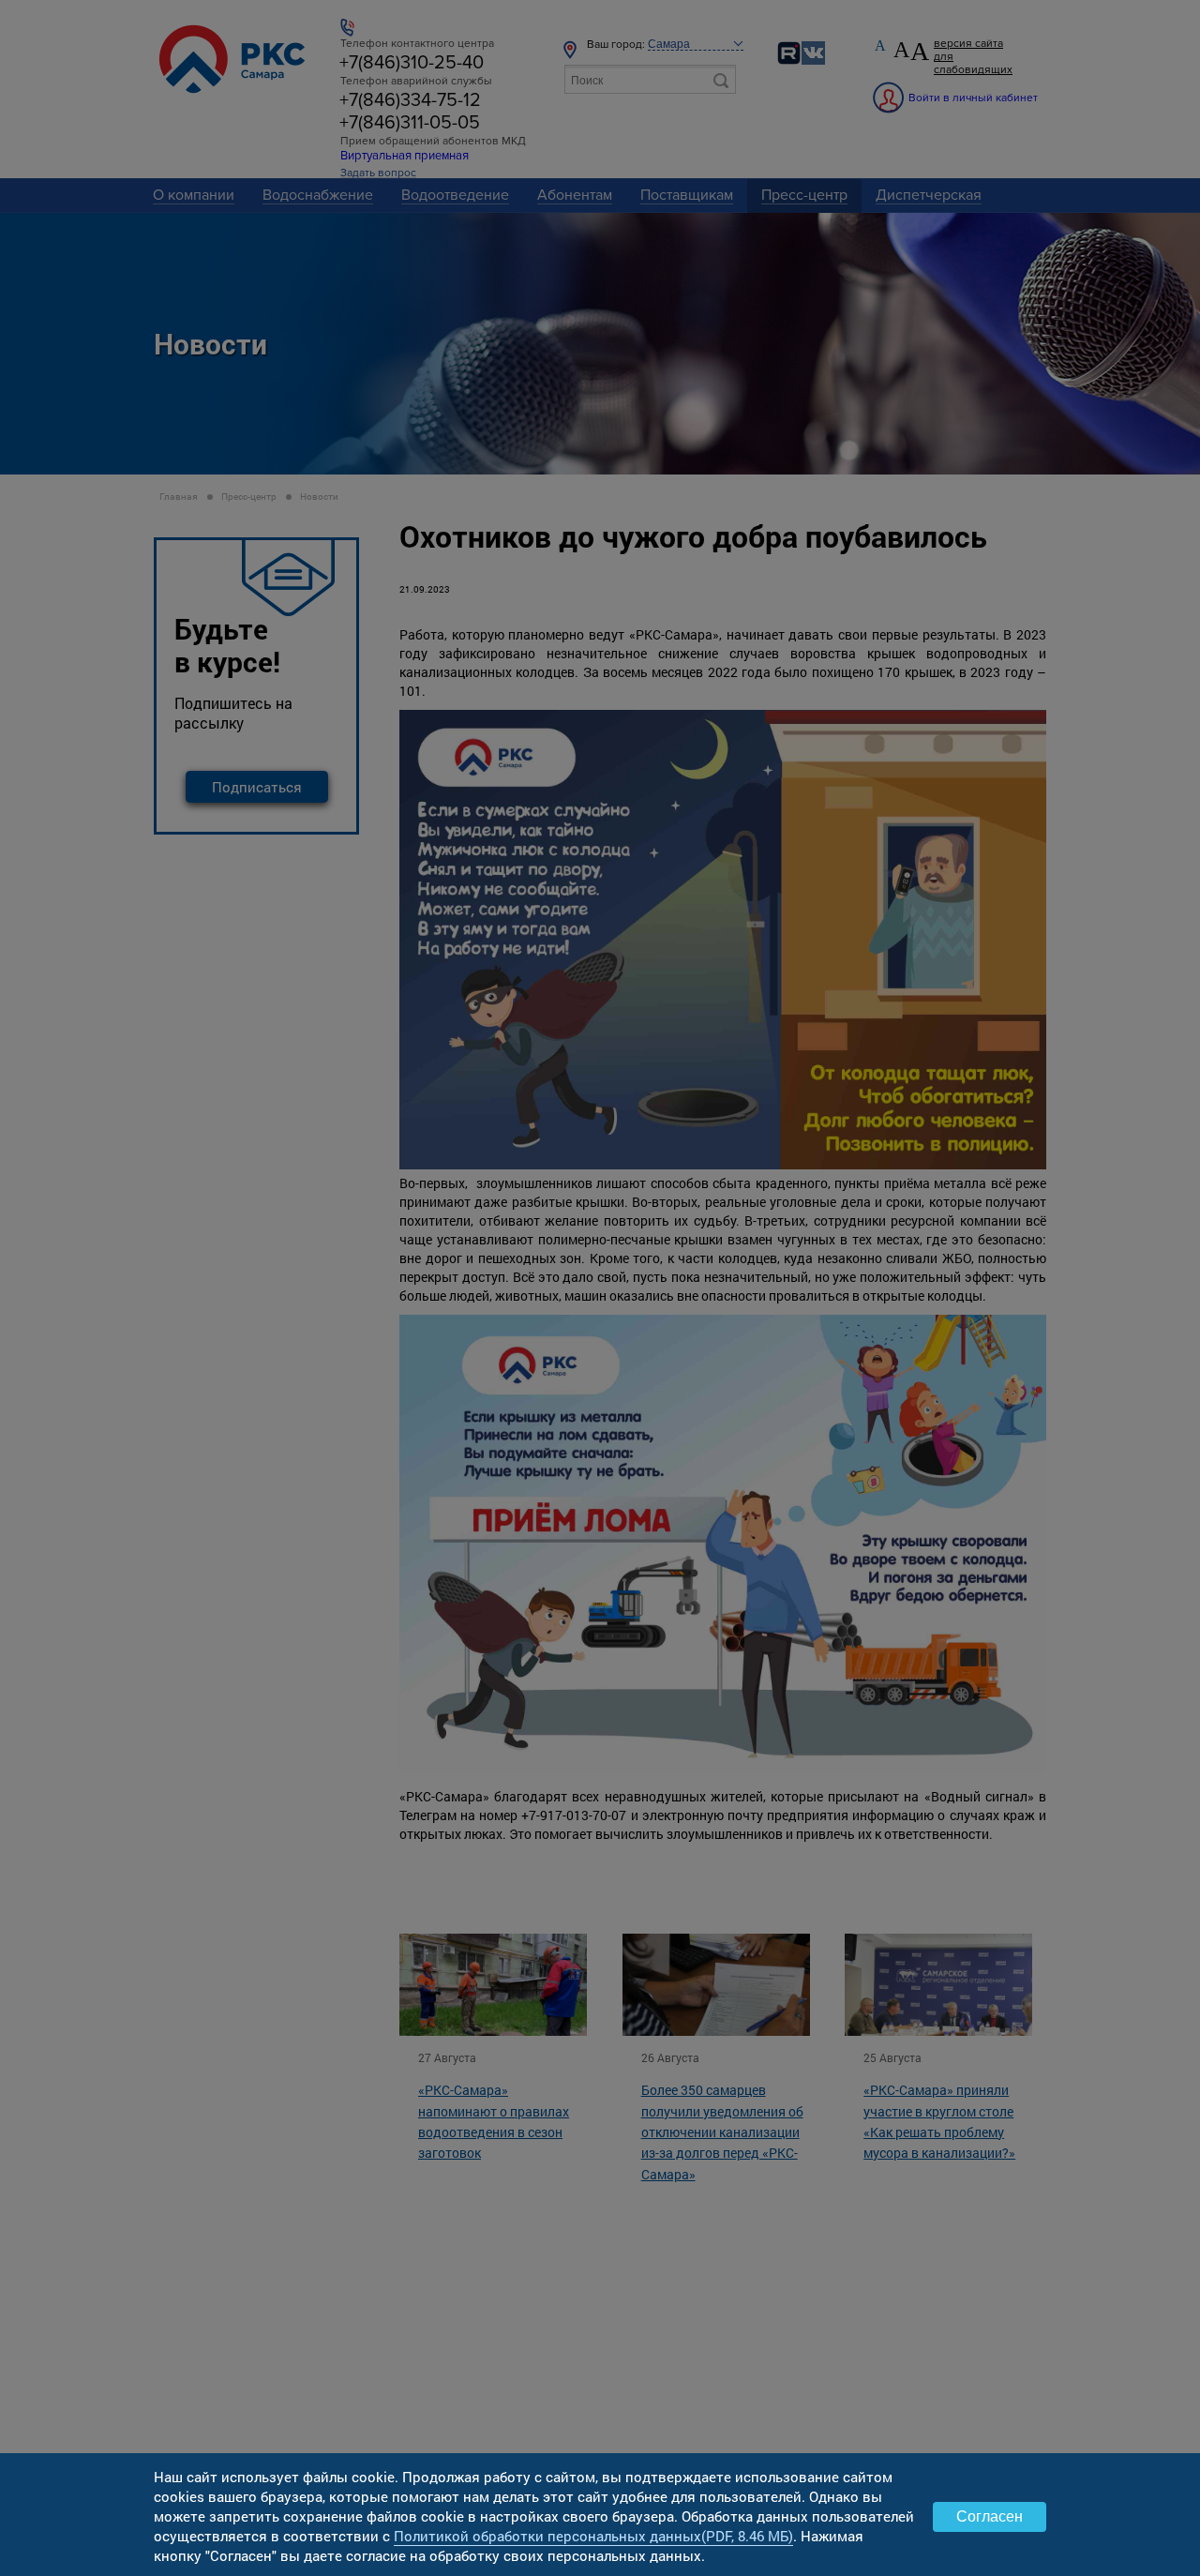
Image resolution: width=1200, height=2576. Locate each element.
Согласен (990, 2516)
